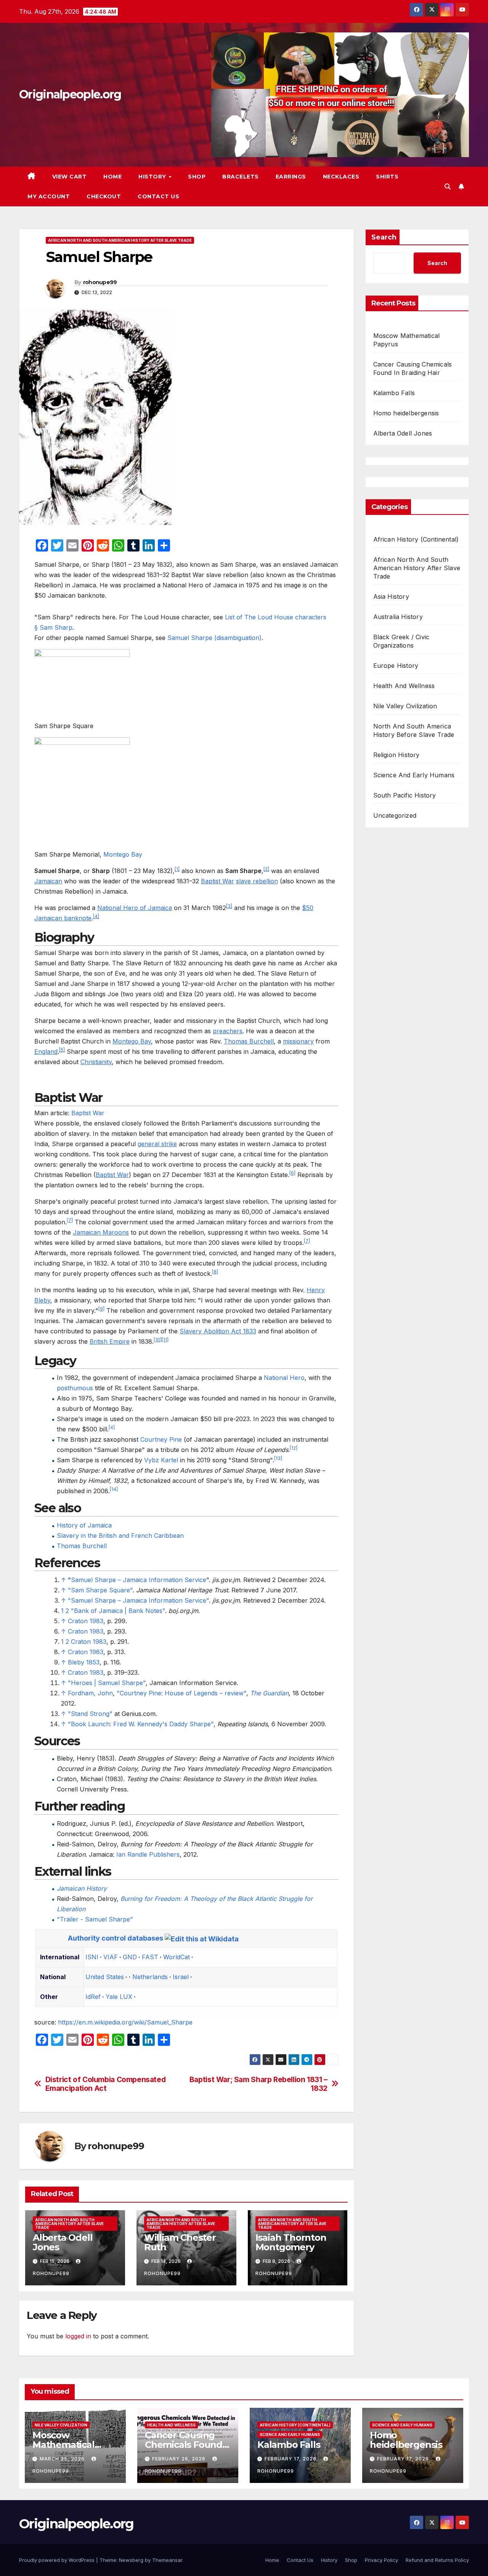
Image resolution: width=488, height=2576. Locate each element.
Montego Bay (123, 854)
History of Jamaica (84, 1525)
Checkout (104, 196)
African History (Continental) (416, 539)
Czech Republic (105, 1986)
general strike (157, 1144)
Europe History (396, 666)
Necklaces (341, 177)
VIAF (111, 1957)
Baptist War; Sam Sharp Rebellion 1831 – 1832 (258, 2084)
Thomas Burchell (249, 1041)
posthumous (75, 1388)
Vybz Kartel (161, 1460)
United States (105, 1977)
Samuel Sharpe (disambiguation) (214, 638)
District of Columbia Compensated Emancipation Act (106, 2084)
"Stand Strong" (90, 1714)
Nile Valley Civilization (405, 706)
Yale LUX (119, 1997)
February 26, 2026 (180, 2459)
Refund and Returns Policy (437, 2560)
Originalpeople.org (70, 94)
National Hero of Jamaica (135, 908)
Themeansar (167, 2560)
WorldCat (177, 1957)
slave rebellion (257, 881)
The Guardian (269, 1693)
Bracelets (241, 177)
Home (112, 177)
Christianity (96, 1062)
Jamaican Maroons (101, 1232)
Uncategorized (395, 815)
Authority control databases (116, 1938)
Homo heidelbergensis (406, 413)
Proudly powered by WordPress (58, 2560)
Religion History (396, 755)
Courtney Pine (161, 1439)
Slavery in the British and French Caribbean (120, 1536)
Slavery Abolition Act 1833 (218, 1331)
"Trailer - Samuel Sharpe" (95, 1919)
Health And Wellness (404, 686)
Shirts (387, 177)
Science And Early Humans (414, 775)
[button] (448, 187)
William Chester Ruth (180, 2242)
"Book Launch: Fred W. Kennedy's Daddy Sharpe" (141, 1724)
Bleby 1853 (84, 1662)
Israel (181, 1977)
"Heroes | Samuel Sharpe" (107, 1683)
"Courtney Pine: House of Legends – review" (181, 1693)
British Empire (110, 1341)
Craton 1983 (86, 1621)
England (46, 1052)
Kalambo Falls (394, 393)
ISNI (92, 1957)
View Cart (70, 177)
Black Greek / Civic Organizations (401, 641)
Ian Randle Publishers (148, 1854)
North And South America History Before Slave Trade (414, 730)
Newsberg (131, 2560)
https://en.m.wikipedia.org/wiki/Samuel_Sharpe (125, 2022)
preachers (228, 1031)
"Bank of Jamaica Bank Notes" (118, 1611)
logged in (78, 2336)
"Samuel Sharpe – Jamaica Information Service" (138, 1600)
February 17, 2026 (291, 2459)
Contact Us (158, 196)
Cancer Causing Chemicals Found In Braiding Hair (184, 2445)
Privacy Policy (381, 2560)
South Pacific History (405, 795)
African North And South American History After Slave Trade (120, 240)
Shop (197, 177)
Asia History (391, 597)
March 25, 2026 (63, 2459)
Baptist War (218, 881)
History (153, 177)
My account (49, 196)
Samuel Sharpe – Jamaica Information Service (139, 1580)
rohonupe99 (100, 282)
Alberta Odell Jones (63, 2242)
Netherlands (150, 1977)
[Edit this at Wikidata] (202, 1938)
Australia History (398, 617)
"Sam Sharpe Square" (100, 1590)
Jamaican (48, 881)
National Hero (284, 1378)
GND (130, 1957)
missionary (298, 1041)
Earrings (291, 177)
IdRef (93, 1997)
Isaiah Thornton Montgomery (291, 2242)
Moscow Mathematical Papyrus (63, 2445)
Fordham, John (90, 1693)
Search (384, 237)
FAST (150, 1957)
